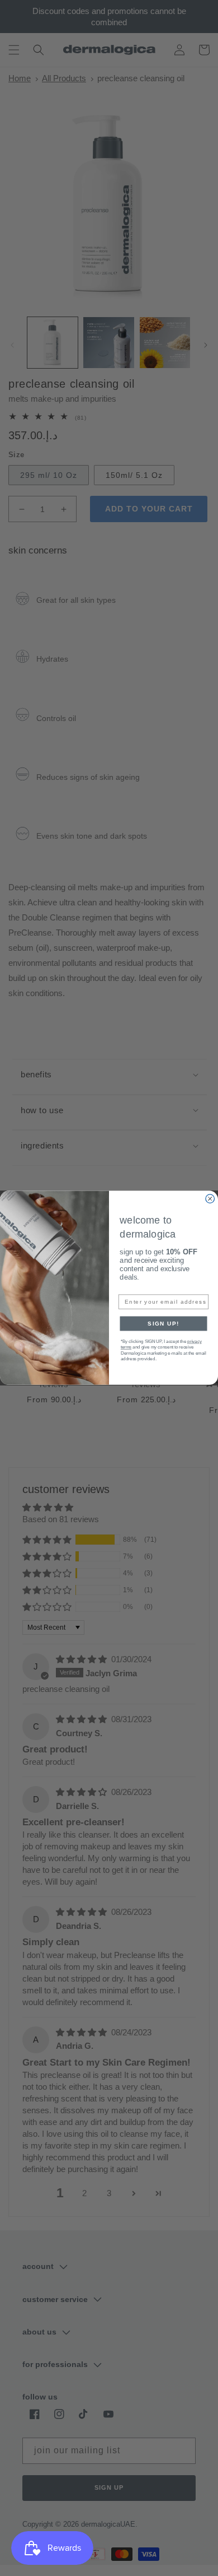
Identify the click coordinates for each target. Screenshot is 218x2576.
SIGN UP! (163, 1324)
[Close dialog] (210, 1199)
